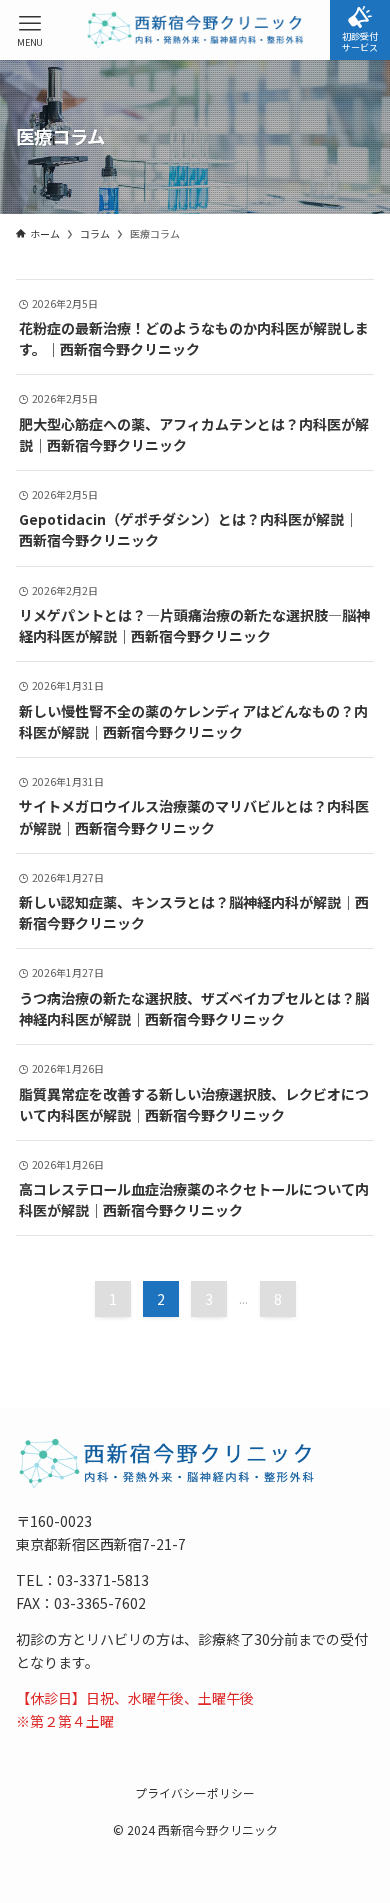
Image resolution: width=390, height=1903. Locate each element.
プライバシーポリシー (195, 1792)
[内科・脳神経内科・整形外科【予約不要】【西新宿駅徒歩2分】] (194, 30)
